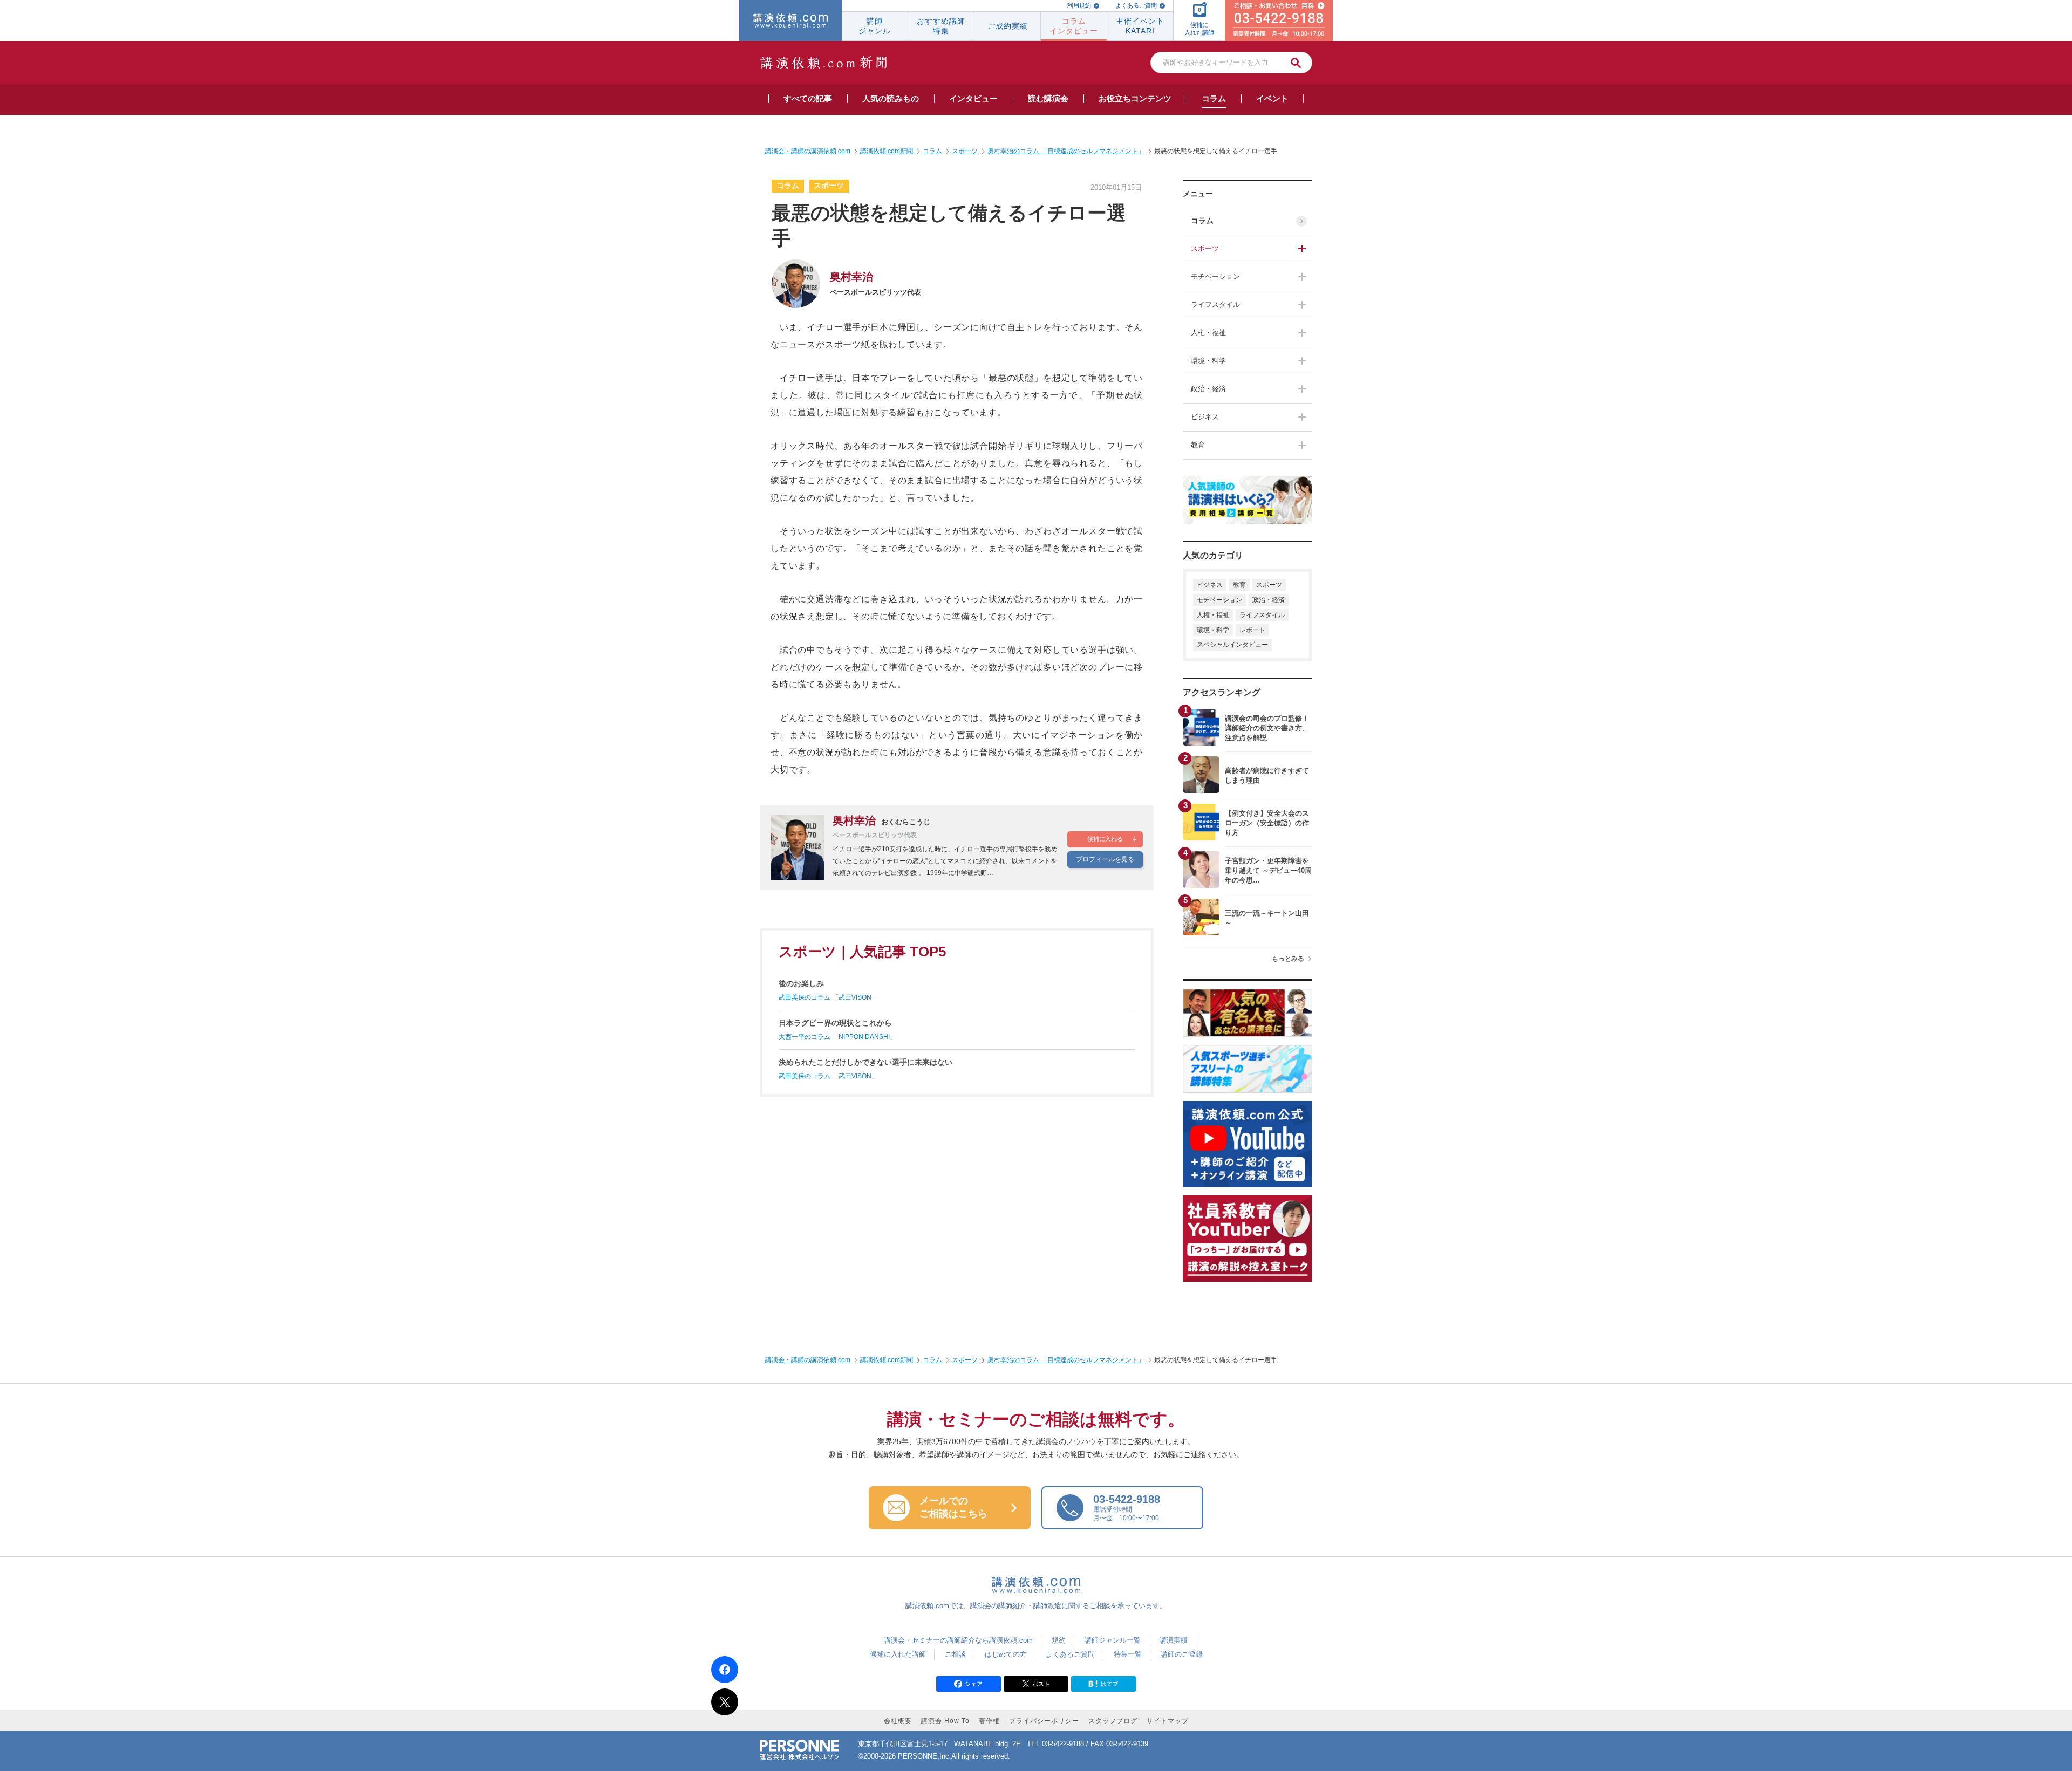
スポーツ (1205, 248)
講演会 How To (945, 1721)
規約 (1059, 1640)
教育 (1198, 445)
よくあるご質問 (1136, 5)
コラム (1202, 221)
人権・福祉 (1208, 333)
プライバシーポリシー (1044, 1721)
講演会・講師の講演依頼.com (808, 1360)
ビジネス (1205, 417)
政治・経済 (1208, 389)
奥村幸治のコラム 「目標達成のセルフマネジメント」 (1066, 1360)
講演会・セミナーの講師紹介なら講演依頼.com (958, 1640)
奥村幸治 (851, 277)
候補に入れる (1105, 839)
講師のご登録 (1182, 1654)
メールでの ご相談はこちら (953, 1507)
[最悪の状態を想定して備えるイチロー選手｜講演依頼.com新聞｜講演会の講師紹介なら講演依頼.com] (1103, 1687)
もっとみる (1288, 959)
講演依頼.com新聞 (887, 1360)
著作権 (989, 1721)
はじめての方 (1006, 1654)
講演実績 (1174, 1640)
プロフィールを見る (1105, 859)
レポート (1252, 630)
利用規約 (1079, 5)
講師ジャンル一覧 (1113, 1640)
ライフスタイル (1215, 305)
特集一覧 (1128, 1654)
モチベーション (1215, 276)
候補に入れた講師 (898, 1654)
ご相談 (955, 1654)
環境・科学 (1208, 361)
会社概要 (898, 1721)
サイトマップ (1168, 1721)
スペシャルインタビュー (1232, 645)
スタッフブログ (1113, 1721)
